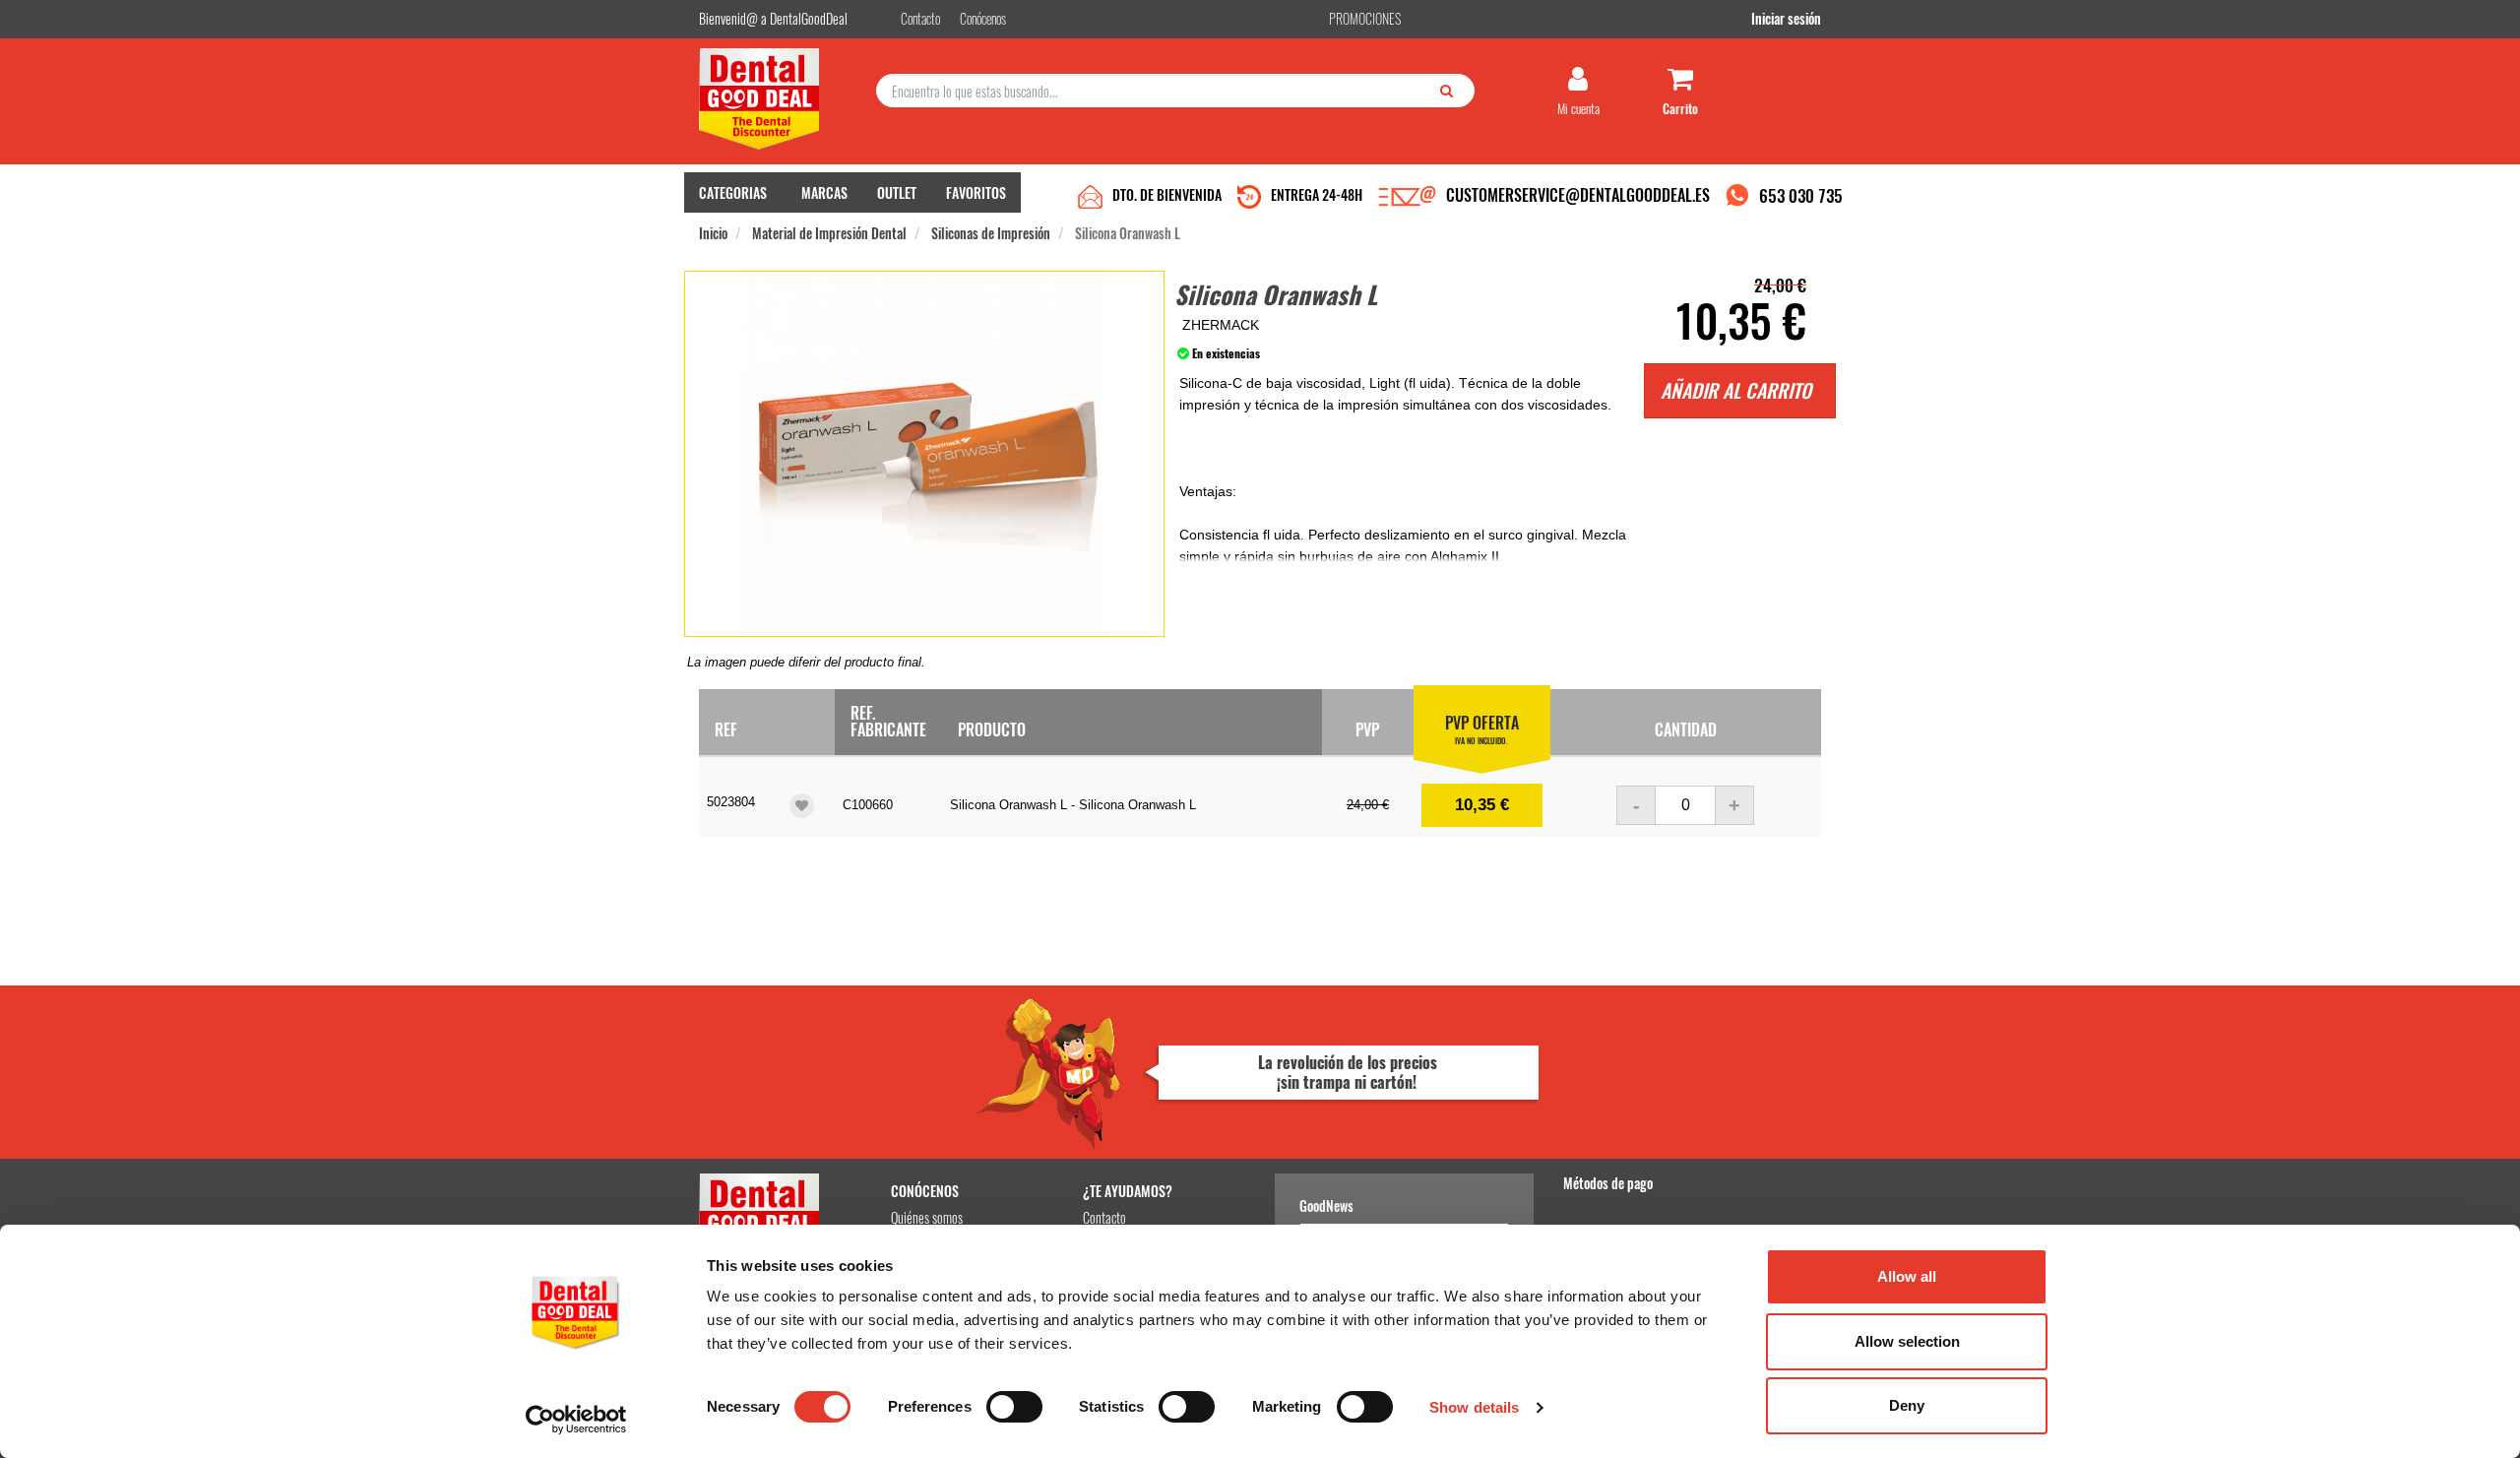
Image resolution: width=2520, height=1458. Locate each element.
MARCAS (824, 192)
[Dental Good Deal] (780, 99)
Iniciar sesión (1786, 18)
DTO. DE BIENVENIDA (1167, 194)
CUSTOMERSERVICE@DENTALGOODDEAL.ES (1578, 195)
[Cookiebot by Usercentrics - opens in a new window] (576, 1420)
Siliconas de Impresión (991, 233)
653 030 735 (1801, 195)
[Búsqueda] (1451, 90)
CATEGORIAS (733, 192)
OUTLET (897, 192)
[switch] (1014, 1407)
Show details (1474, 1407)
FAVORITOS (976, 192)
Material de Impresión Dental (829, 233)
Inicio (713, 233)
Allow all (1907, 1276)
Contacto (1104, 1217)
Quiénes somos (927, 1217)
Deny (1907, 1405)
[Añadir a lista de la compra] (802, 806)
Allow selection (1907, 1341)
